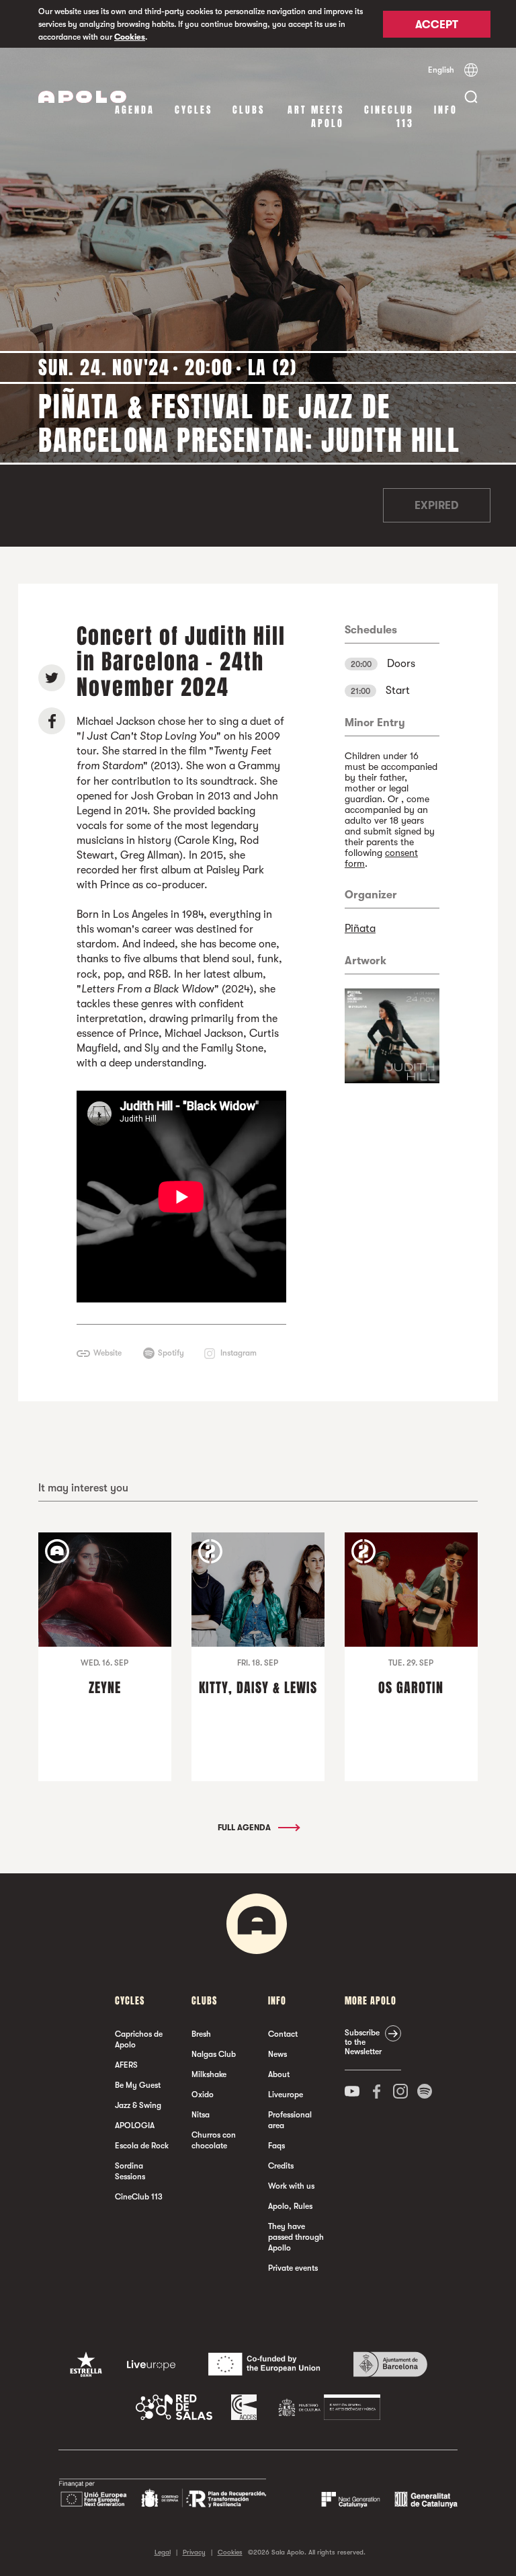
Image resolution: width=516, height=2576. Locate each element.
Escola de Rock (142, 2146)
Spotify (171, 1353)
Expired (436, 506)
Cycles (193, 110)
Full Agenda (245, 1828)
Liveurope (286, 2095)
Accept (437, 25)
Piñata (360, 929)
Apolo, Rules (290, 2206)
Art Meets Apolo (316, 117)
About (279, 2074)
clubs (249, 110)
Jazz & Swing (138, 2105)
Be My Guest (138, 2085)
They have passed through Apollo (296, 2237)
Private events (293, 2268)
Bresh (201, 2034)
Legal (163, 2552)
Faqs (276, 2146)
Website (107, 1353)
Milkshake (209, 2074)
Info (446, 110)
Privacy (194, 2552)
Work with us (291, 2186)
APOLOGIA (135, 2125)
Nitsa (201, 2115)
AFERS (126, 2065)
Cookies (130, 37)
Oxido (203, 2095)
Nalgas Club (214, 2054)
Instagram (239, 1353)
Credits (281, 2166)
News (277, 2054)
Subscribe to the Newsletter (363, 2042)
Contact (283, 2034)
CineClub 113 (389, 117)
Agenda (135, 110)
